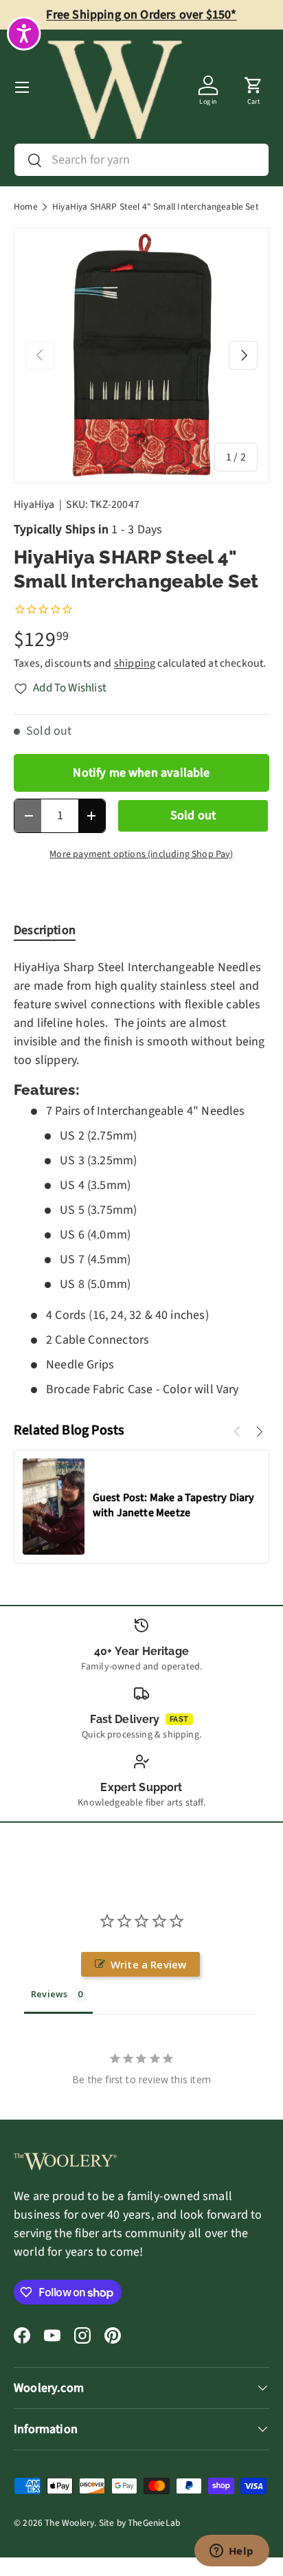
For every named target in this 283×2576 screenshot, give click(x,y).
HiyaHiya (34, 504)
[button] (253, 87)
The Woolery (69, 2523)
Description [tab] (45, 930)
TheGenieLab (154, 2523)
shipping (135, 663)
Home (26, 207)
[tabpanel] (141, 1178)
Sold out (193, 815)
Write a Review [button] (149, 1964)
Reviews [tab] (49, 1994)
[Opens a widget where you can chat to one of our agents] (231, 2552)
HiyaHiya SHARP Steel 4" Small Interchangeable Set (156, 207)
